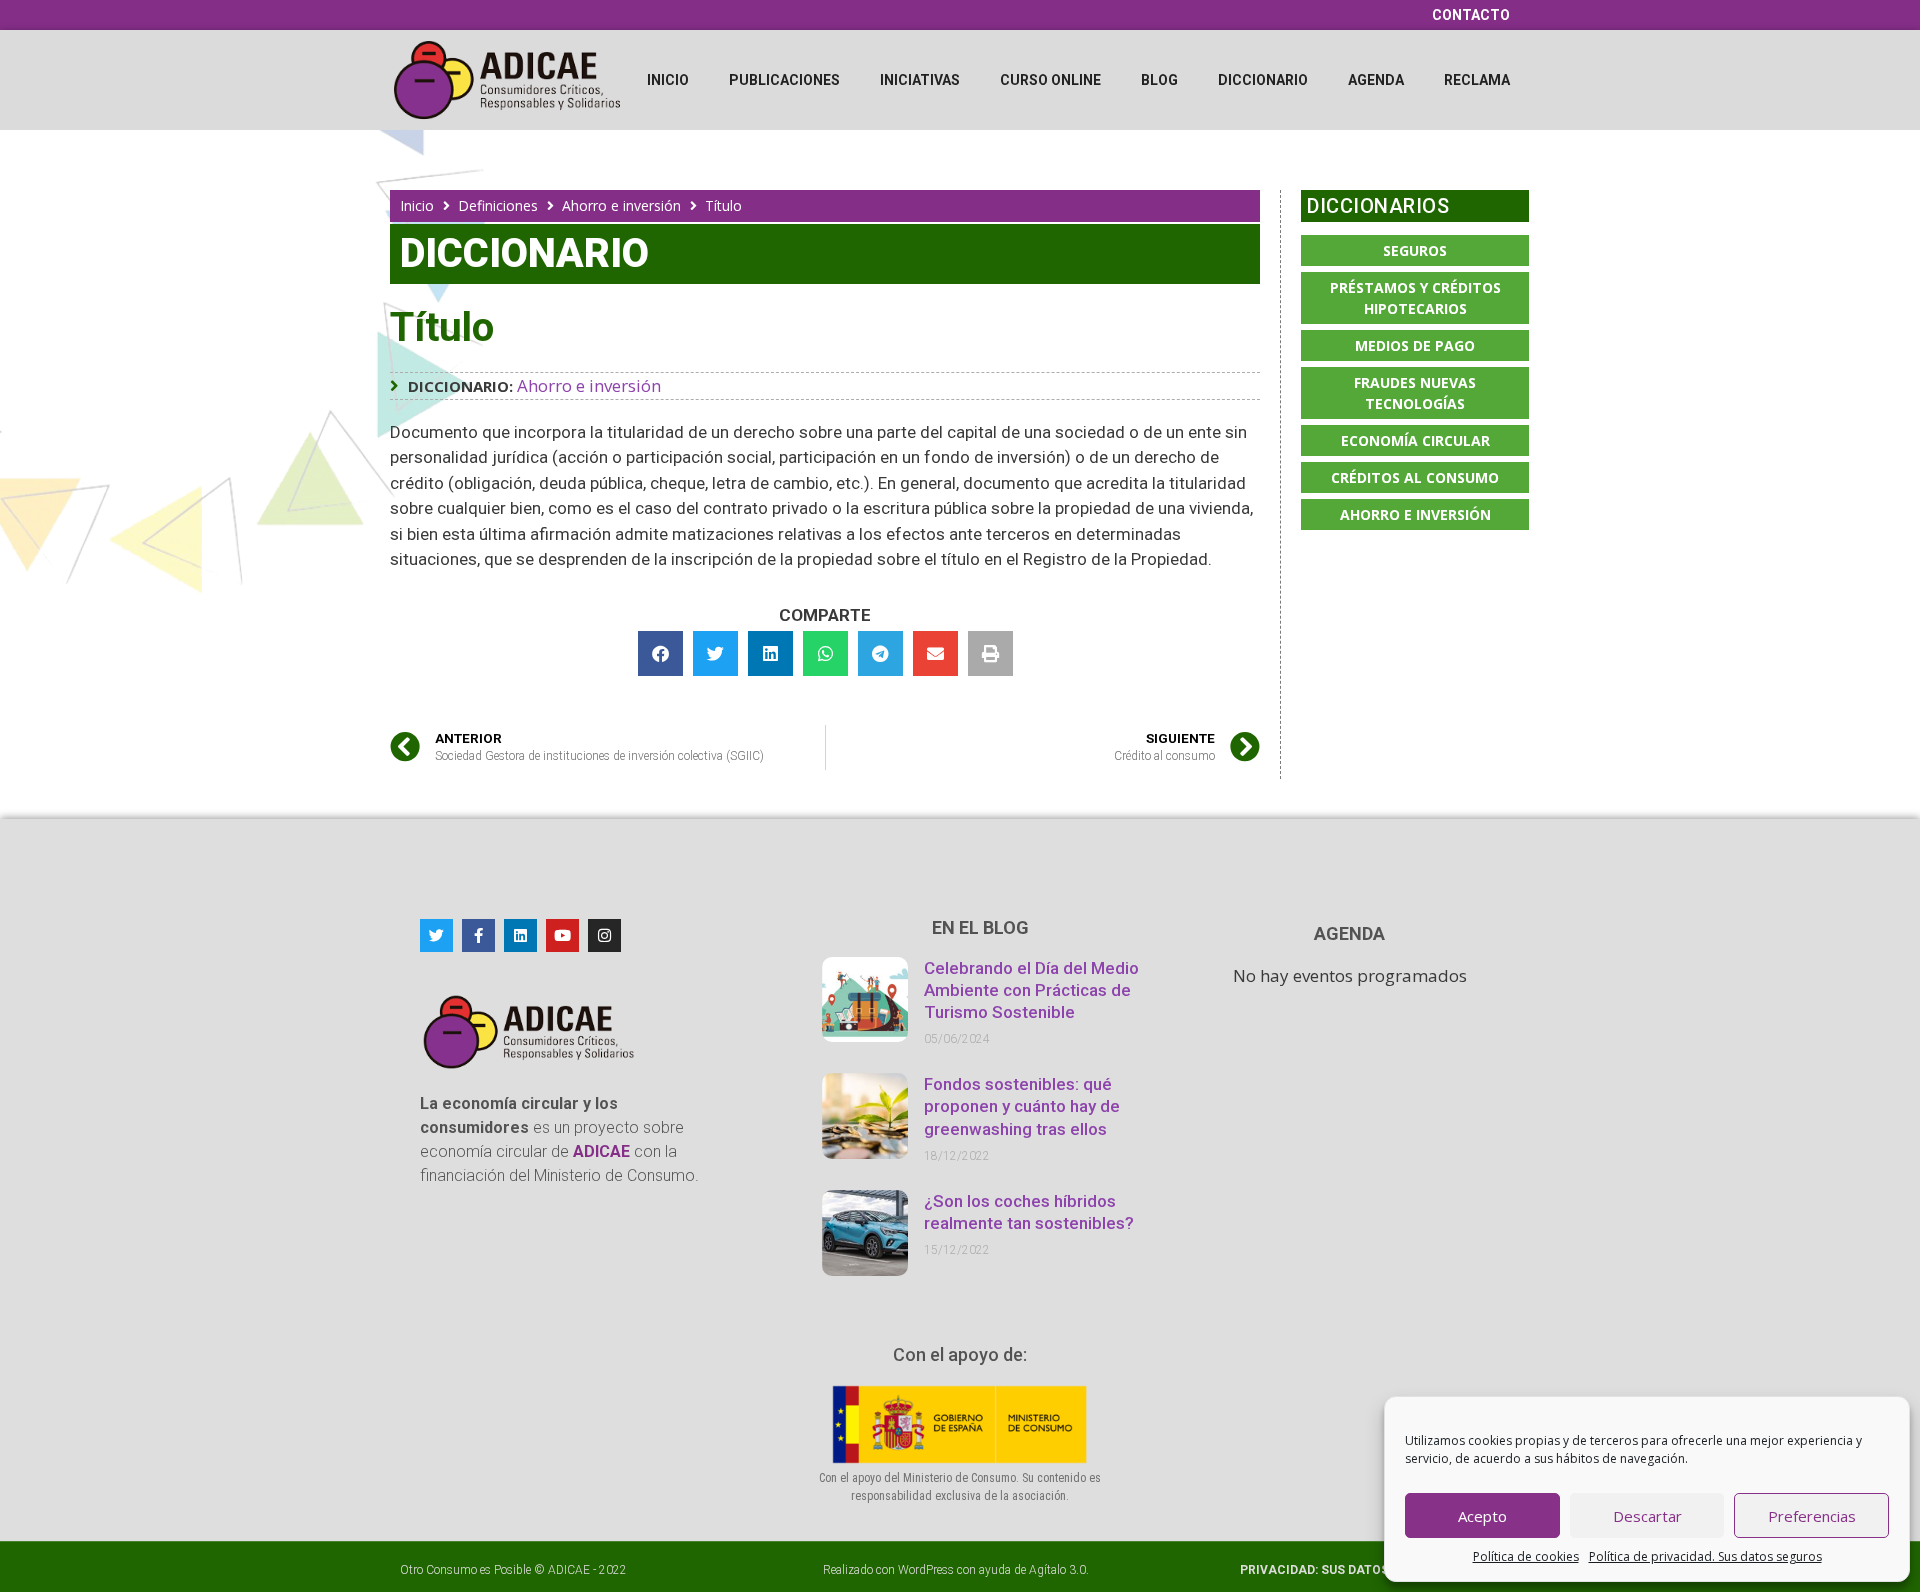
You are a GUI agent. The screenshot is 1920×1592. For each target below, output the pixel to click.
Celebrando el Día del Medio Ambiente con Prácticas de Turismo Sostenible (1031, 990)
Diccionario (1263, 80)
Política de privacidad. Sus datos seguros (1705, 1556)
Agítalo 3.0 (1057, 1570)
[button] (660, 653)
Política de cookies (1526, 1556)
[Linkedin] (520, 935)
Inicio (668, 80)
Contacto (1471, 15)
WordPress (926, 1570)
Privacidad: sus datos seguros (1346, 1570)
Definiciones (498, 205)
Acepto (1482, 1516)
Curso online (1050, 80)
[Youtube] (562, 935)
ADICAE (569, 1570)
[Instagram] (604, 935)
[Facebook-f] (478, 935)
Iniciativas (920, 80)
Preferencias (1812, 1516)
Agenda (1376, 80)
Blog (1159, 80)
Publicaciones (784, 80)
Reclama (1477, 80)
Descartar (1647, 1516)
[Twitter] (436, 935)
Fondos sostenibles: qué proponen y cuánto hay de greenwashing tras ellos (1022, 1106)
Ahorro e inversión (621, 205)
